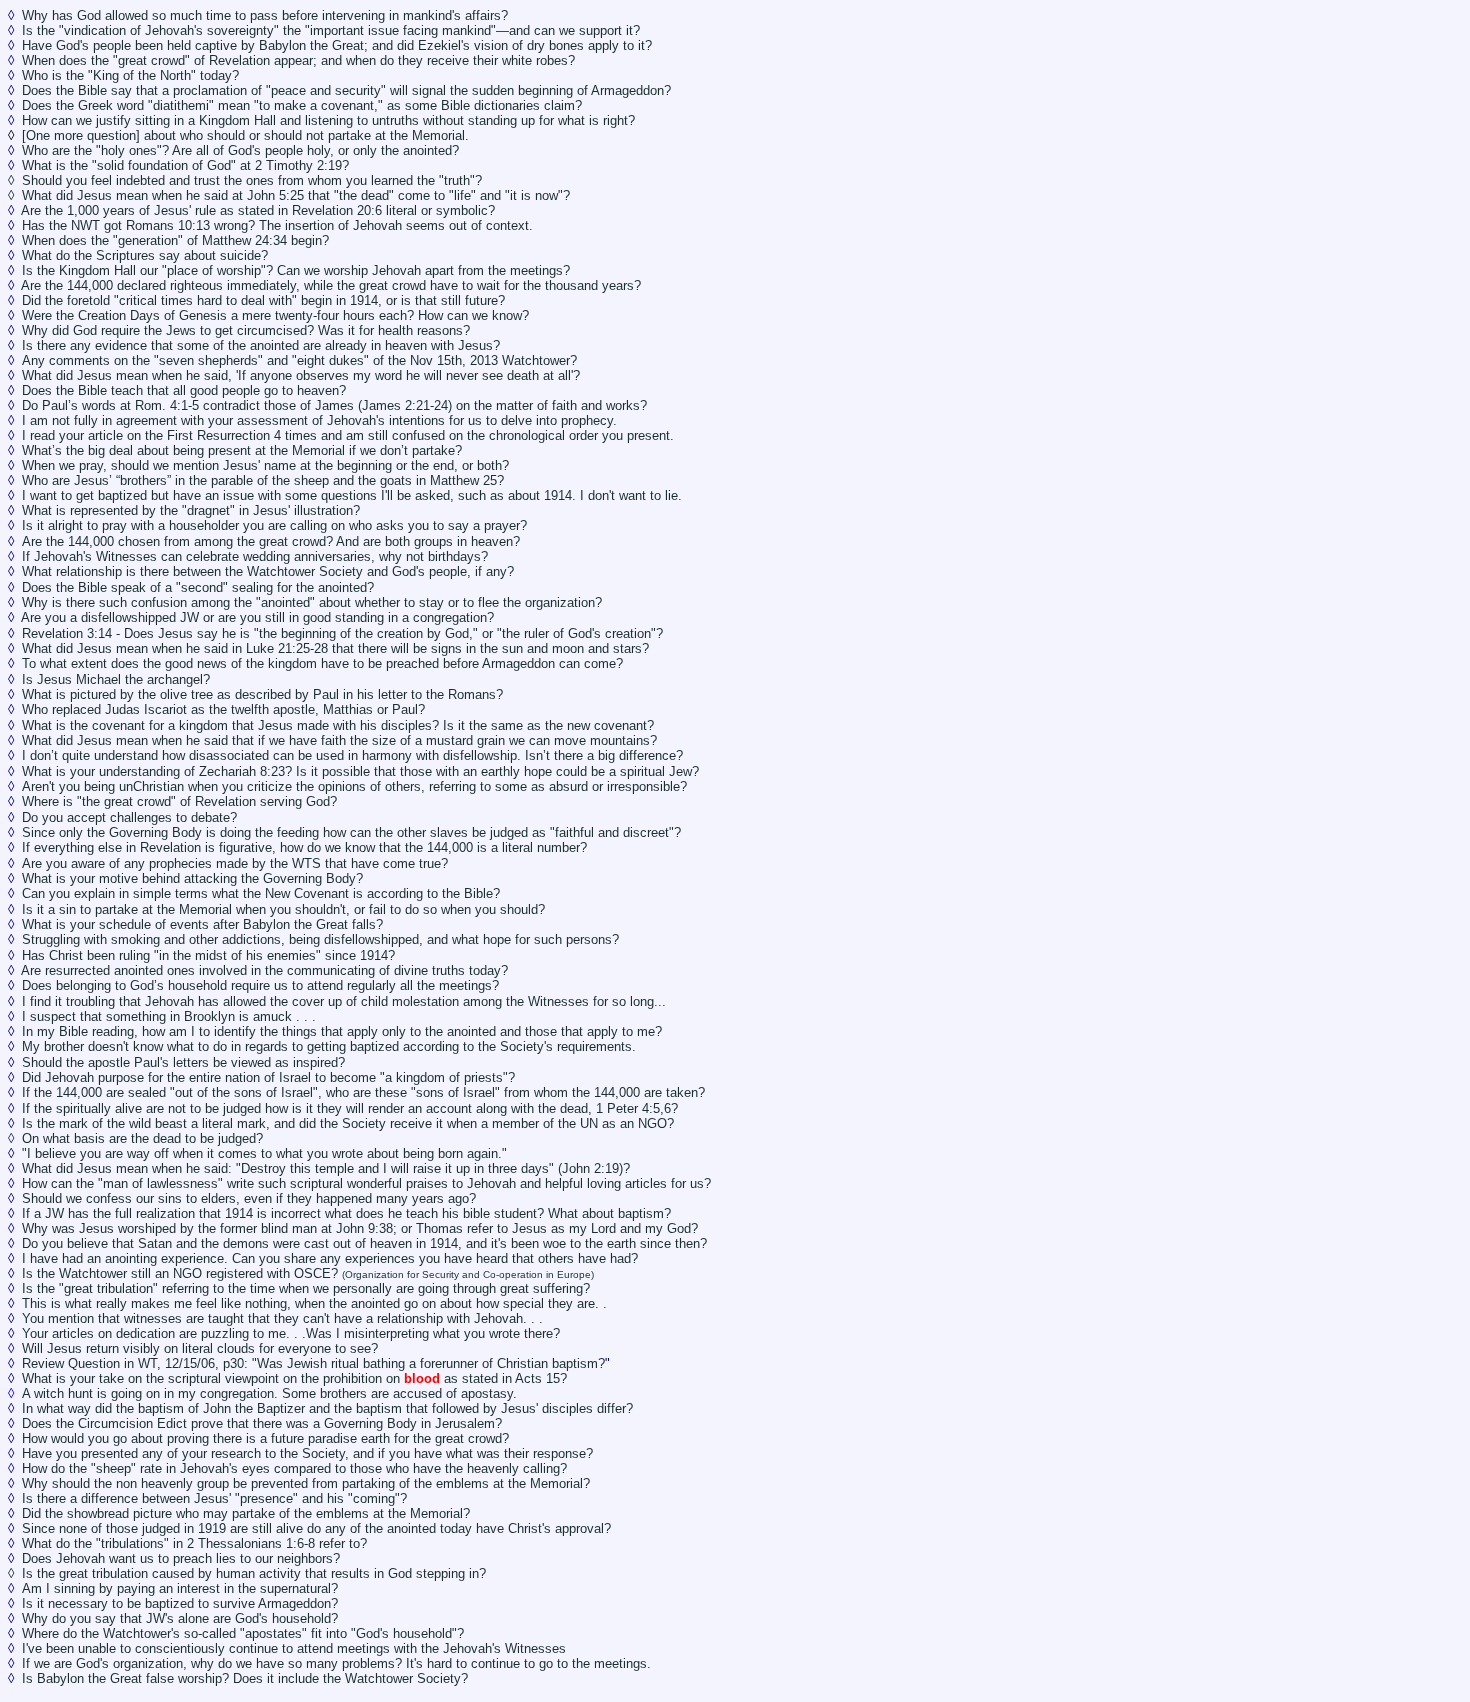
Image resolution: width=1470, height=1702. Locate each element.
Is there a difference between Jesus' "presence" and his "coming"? (214, 1498)
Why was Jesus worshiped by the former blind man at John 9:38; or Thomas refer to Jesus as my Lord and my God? (360, 1228)
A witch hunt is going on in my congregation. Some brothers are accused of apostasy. (269, 1393)
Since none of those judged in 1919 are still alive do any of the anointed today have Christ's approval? (316, 1528)
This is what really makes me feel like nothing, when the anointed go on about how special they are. (310, 1303)
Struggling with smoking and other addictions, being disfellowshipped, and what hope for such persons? (320, 939)
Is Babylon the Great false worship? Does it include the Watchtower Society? (245, 1678)
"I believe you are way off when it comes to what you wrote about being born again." (264, 1153)
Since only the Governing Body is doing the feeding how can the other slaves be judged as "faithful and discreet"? (351, 832)
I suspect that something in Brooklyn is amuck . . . (169, 1016)
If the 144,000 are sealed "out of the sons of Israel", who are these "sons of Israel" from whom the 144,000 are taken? (363, 1092)
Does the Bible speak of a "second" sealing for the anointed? (198, 587)
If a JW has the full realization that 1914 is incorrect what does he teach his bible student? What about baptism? (346, 1213)
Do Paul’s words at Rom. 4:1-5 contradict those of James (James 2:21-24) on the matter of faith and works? (334, 405)
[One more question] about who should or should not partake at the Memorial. (245, 135)
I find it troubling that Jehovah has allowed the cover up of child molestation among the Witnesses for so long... (344, 1001)
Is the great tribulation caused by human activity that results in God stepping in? (254, 1573)
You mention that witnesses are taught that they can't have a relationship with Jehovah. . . (282, 1318)
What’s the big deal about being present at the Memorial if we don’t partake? (242, 450)
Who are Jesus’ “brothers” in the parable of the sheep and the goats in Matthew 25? (263, 480)
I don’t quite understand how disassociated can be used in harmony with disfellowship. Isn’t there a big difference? (352, 755)
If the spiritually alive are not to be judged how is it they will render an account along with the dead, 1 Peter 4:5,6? (350, 1108)
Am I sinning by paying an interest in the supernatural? (180, 1588)
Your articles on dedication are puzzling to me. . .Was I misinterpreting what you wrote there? (291, 1333)
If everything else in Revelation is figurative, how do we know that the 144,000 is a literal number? (304, 847)
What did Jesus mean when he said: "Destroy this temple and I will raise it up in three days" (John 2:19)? (326, 1168)
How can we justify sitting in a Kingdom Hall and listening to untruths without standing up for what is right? (328, 120)
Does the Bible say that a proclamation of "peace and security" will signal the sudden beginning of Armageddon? (346, 90)
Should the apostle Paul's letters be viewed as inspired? (183, 1062)
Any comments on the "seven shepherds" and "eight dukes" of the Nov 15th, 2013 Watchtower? (299, 360)
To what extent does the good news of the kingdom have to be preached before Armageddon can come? (322, 663)
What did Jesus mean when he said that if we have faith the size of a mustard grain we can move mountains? (339, 740)
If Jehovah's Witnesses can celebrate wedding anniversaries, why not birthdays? (255, 556)
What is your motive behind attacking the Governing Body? (192, 878)
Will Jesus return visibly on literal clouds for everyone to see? (200, 1348)
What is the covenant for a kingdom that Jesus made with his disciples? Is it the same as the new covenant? (338, 725)
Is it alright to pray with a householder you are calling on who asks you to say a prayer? (274, 525)
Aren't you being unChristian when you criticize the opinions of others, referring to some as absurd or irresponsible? (354, 786)
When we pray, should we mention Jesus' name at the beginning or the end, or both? (265, 465)
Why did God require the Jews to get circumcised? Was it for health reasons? (246, 330)
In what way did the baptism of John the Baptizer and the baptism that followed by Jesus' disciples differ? (327, 1408)
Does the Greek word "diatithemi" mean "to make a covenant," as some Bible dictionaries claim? (302, 105)
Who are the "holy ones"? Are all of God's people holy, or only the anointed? (240, 150)
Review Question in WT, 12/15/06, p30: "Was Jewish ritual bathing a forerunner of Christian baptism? (313, 1363)
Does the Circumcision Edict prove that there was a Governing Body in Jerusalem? (262, 1423)
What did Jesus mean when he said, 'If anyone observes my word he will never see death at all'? (301, 375)
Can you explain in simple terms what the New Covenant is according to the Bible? (261, 893)
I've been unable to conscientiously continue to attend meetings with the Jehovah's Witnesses (294, 1648)
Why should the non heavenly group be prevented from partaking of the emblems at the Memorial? (306, 1483)
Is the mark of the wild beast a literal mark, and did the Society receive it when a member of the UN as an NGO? (348, 1123)
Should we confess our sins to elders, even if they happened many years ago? (249, 1198)
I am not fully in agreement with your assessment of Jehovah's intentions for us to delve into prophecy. (319, 420)
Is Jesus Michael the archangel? (116, 679)
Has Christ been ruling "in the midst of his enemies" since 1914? (208, 955)
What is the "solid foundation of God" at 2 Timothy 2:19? (187, 165)
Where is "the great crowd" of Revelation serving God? (179, 801)
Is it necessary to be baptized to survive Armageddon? (180, 1603)
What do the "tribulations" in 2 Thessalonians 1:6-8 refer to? (194, 1543)
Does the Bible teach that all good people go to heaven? (184, 390)
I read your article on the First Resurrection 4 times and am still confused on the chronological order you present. (348, 435)
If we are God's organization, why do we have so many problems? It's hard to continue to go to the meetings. (336, 1663)
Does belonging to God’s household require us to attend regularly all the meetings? (260, 985)
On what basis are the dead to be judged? (142, 1138)
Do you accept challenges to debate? (129, 817)
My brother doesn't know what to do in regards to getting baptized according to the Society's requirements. (329, 1046)
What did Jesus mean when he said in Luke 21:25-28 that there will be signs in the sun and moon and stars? (335, 648)
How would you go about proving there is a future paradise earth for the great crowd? (265, 1438)
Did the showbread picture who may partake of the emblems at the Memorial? (246, 1513)
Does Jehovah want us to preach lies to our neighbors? (181, 1558)
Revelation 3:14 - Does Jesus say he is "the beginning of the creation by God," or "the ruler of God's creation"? (342, 633)
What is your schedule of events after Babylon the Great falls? (202, 924)
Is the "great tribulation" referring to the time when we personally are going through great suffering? (306, 1288)
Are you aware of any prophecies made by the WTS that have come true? (235, 863)
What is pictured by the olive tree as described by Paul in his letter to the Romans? (262, 694)
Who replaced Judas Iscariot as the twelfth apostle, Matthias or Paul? (223, 709)
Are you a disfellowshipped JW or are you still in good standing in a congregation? (257, 617)
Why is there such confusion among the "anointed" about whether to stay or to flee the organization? (312, 602)
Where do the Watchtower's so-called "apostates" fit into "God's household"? (243, 1633)
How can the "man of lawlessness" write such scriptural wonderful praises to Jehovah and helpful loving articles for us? (366, 1183)
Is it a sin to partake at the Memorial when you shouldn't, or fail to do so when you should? (283, 909)
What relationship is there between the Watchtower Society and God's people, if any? (268, 571)
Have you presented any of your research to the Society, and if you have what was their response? (307, 1453)
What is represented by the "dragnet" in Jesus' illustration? (193, 510)
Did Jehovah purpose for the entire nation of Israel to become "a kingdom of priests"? (268, 1077)
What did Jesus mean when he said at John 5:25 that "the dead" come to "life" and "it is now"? (296, 195)
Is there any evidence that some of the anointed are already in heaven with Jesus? (261, 345)
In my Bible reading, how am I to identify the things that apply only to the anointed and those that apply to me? (342, 1031)
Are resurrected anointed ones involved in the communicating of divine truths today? (264, 970)
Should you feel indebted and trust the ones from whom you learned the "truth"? (252, 180)
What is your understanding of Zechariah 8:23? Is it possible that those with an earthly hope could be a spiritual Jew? (360, 771)
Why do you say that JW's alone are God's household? (180, 1618)
